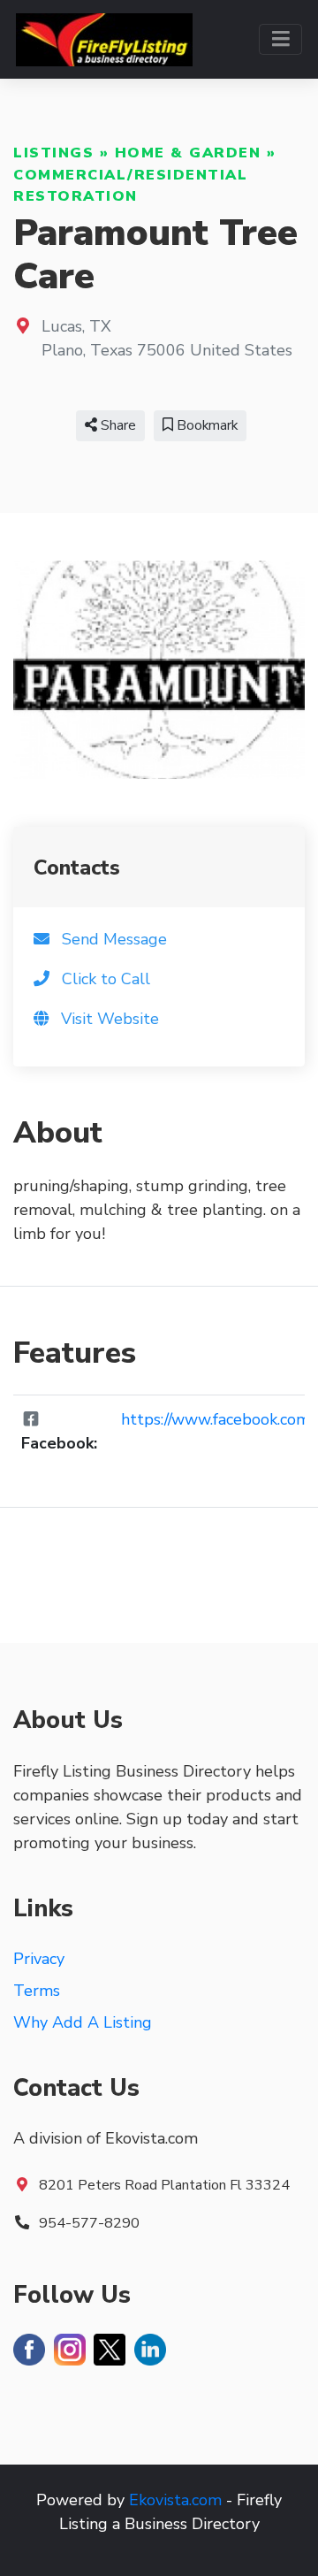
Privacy (39, 1959)
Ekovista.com (175, 2500)
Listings (53, 153)
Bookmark (205, 425)
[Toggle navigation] (280, 39)
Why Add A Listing (83, 2022)
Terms (37, 1991)
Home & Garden (188, 153)
